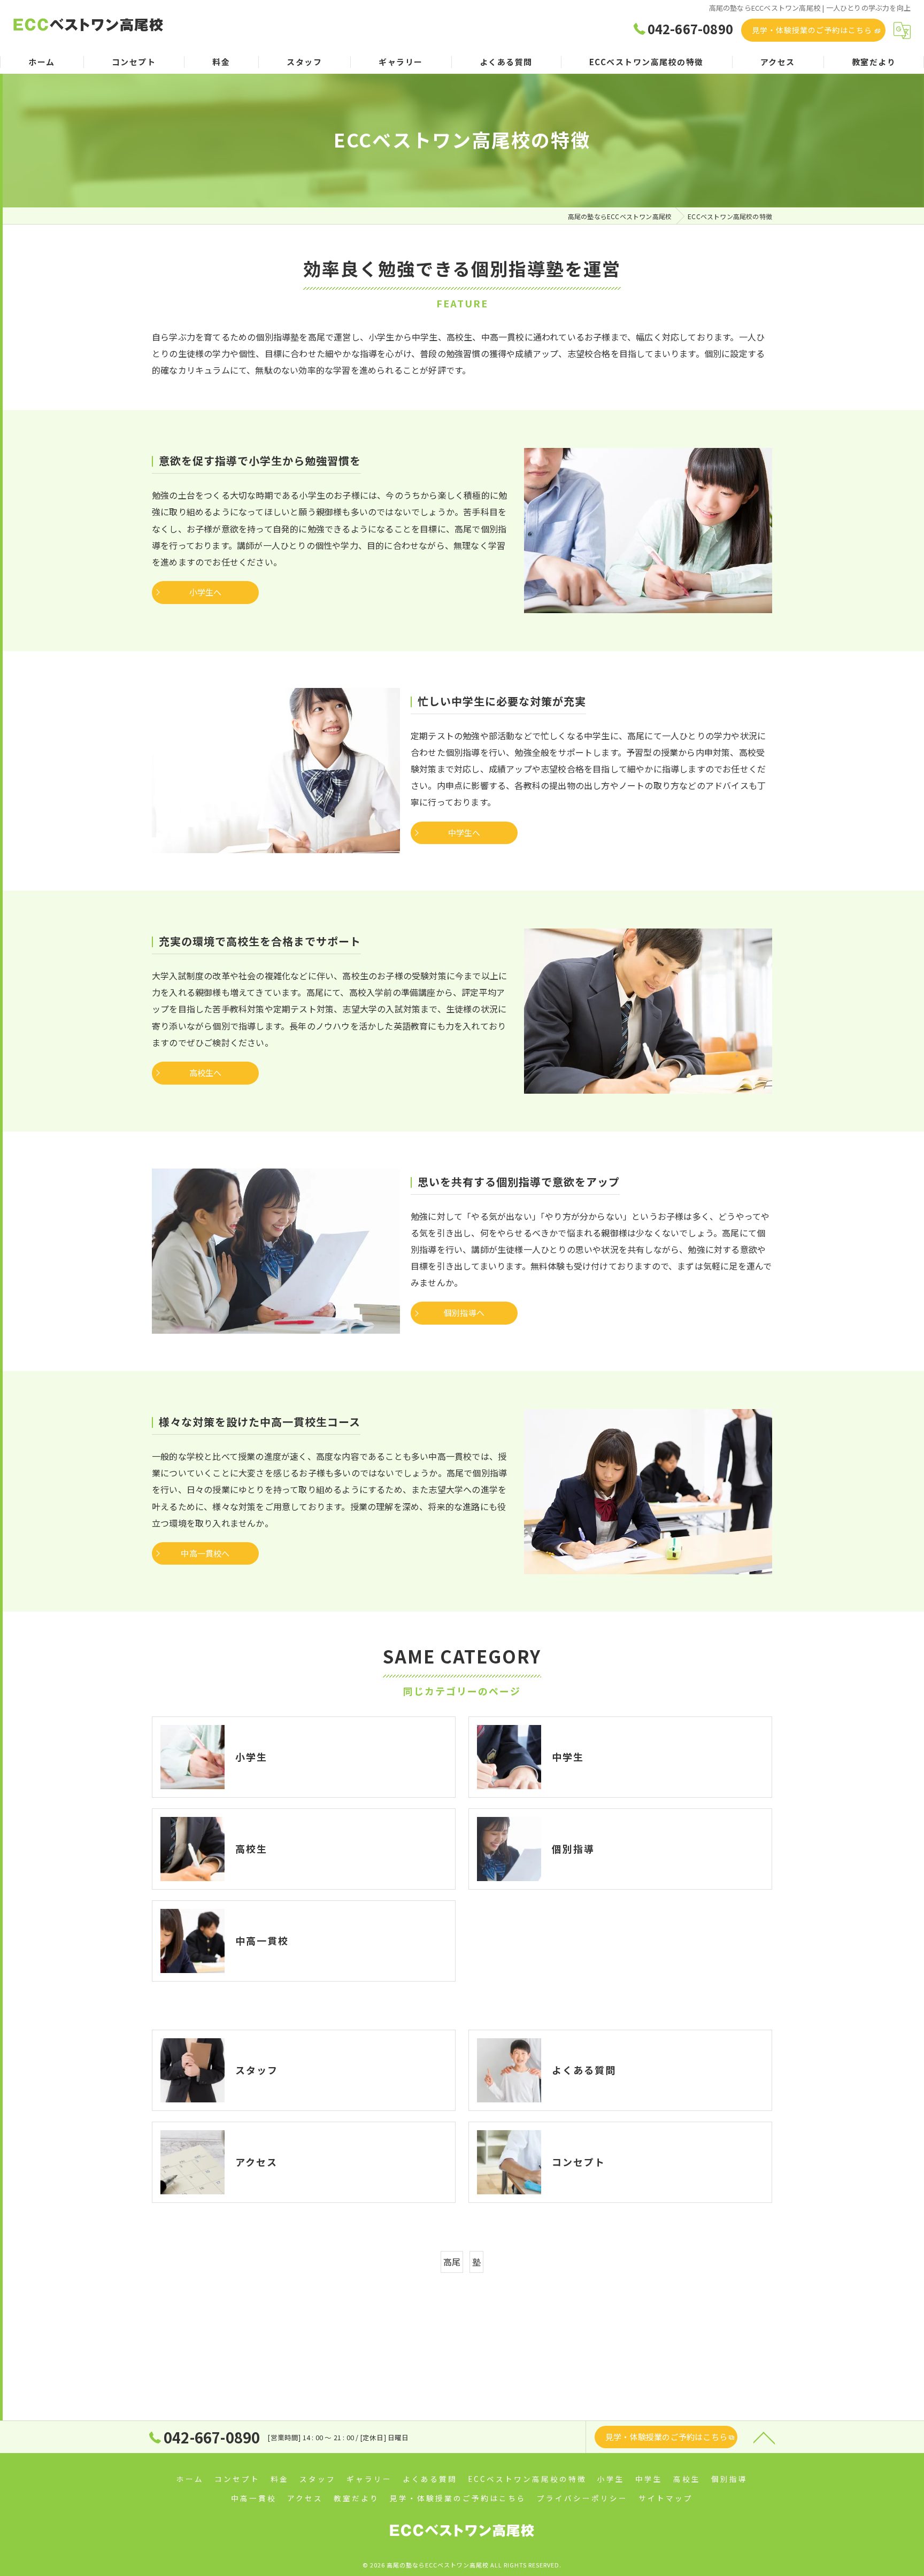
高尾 (452, 2262)
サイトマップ (666, 2498)
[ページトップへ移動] (764, 2437)
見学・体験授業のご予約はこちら (812, 30)
